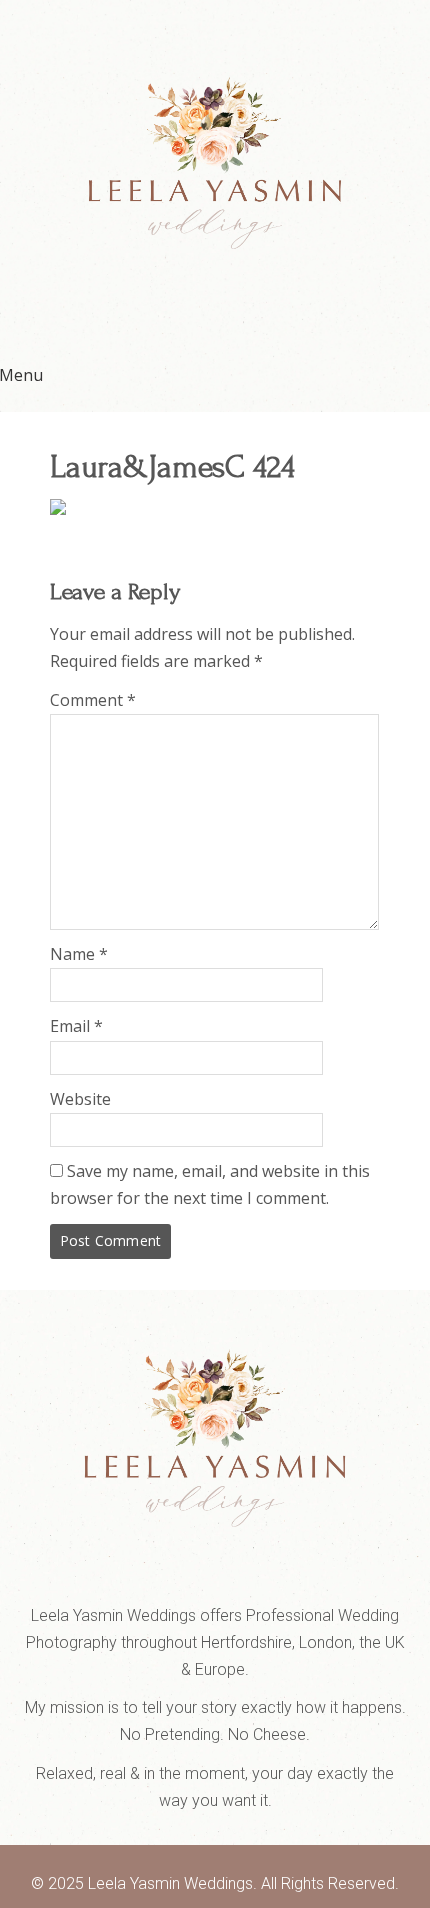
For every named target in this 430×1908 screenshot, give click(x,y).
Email (76, 1026)
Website (80, 1099)
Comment (93, 700)
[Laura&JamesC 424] (58, 509)
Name (79, 954)
